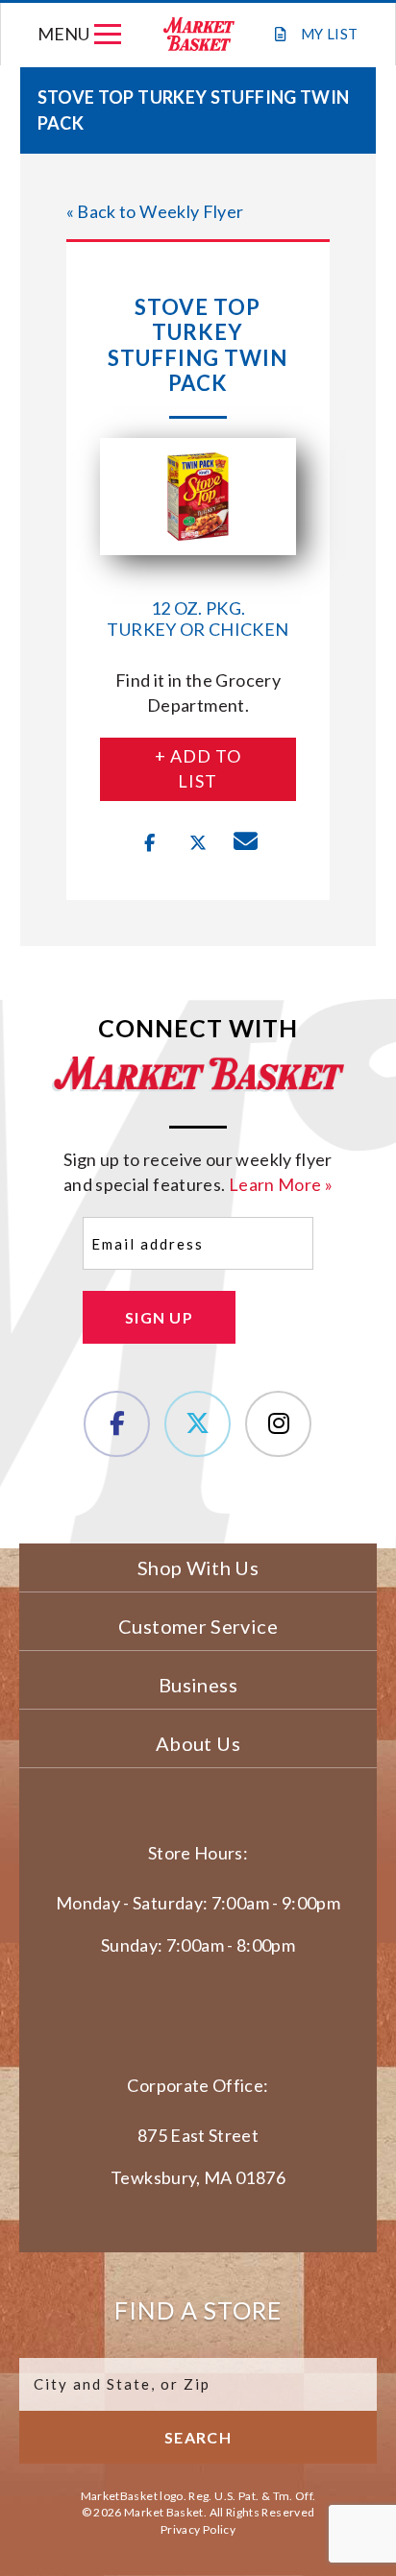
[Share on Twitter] (198, 843)
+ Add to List (198, 768)
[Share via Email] (246, 843)
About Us (198, 1743)
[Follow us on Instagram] (278, 1424)
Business (198, 1685)
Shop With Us (198, 1567)
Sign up (159, 1317)
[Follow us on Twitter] (198, 1424)
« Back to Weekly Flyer (155, 211)
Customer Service (198, 1626)
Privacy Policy (198, 2529)
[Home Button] (198, 34)
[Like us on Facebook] (117, 1424)
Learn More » (281, 1184)
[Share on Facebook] (150, 843)
